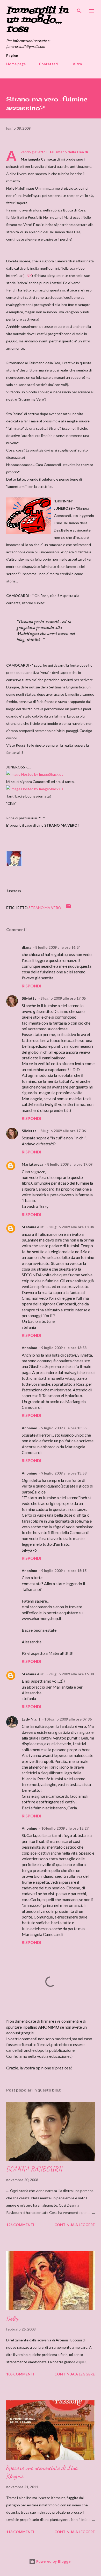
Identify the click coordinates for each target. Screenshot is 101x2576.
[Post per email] (69, 908)
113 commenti (20, 2532)
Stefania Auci (33, 1227)
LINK (28, 275)
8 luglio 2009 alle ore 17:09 (70, 1164)
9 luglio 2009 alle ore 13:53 (64, 1348)
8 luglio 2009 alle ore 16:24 (58, 947)
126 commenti (20, 2225)
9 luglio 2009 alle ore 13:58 (64, 1473)
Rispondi (31, 986)
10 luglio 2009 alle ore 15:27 (65, 1828)
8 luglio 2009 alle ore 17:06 (63, 1131)
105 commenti (20, 2374)
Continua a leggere (75, 2225)
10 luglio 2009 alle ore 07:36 (68, 1719)
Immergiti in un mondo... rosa (37, 20)
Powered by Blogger (54, 2561)
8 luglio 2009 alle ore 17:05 (63, 998)
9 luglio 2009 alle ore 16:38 (71, 1674)
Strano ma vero (45, 908)
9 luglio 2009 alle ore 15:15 (64, 1571)
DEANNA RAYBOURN (34, 2169)
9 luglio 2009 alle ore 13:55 (64, 1428)
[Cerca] (79, 9)
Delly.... (15, 2318)
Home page (16, 64)
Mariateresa (33, 1164)
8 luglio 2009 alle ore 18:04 (71, 1227)
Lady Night (31, 1719)
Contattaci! (49, 64)
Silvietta (29, 998)
